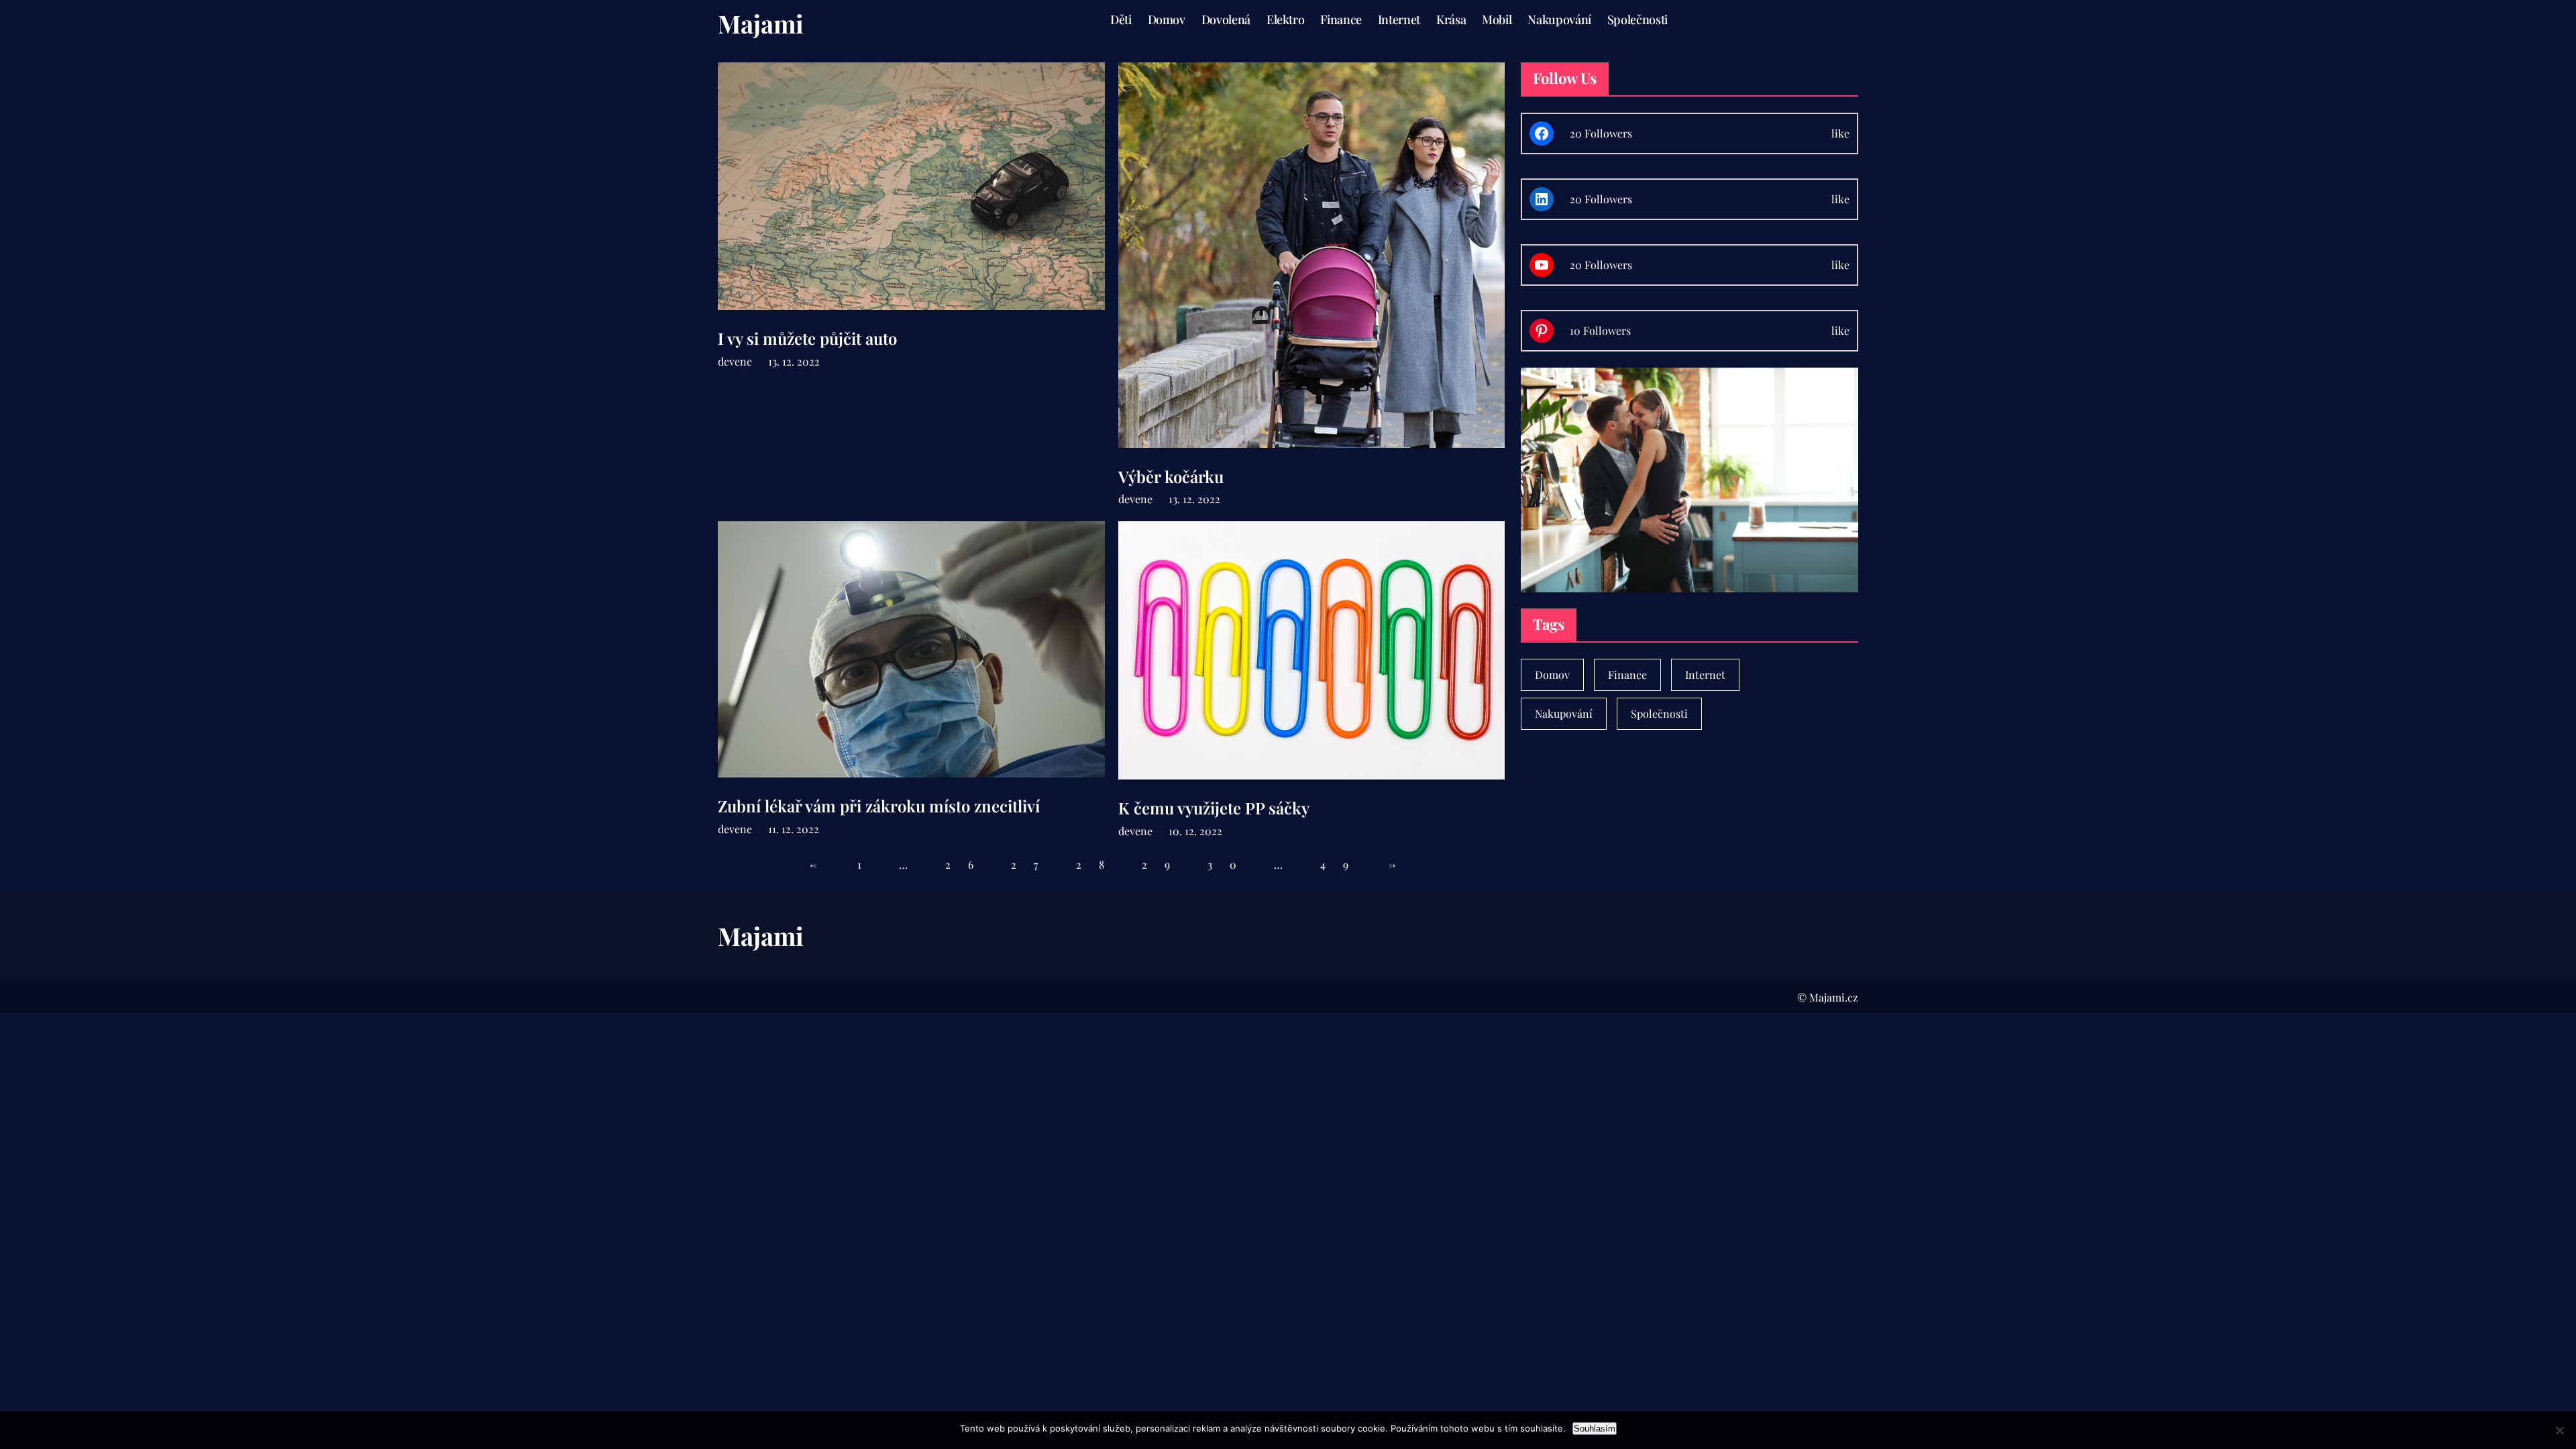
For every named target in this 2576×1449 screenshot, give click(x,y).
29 (1165, 864)
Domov (1552, 675)
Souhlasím (1595, 1429)
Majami (761, 23)
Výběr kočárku (1171, 477)
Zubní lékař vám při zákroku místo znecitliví (879, 806)
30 (1231, 864)
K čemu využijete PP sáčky (1214, 808)
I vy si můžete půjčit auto (807, 338)
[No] (2559, 1430)
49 (1343, 864)
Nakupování (1564, 713)
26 (968, 864)
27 (1033, 864)
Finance (1627, 675)
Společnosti (1659, 713)
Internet (1705, 675)
